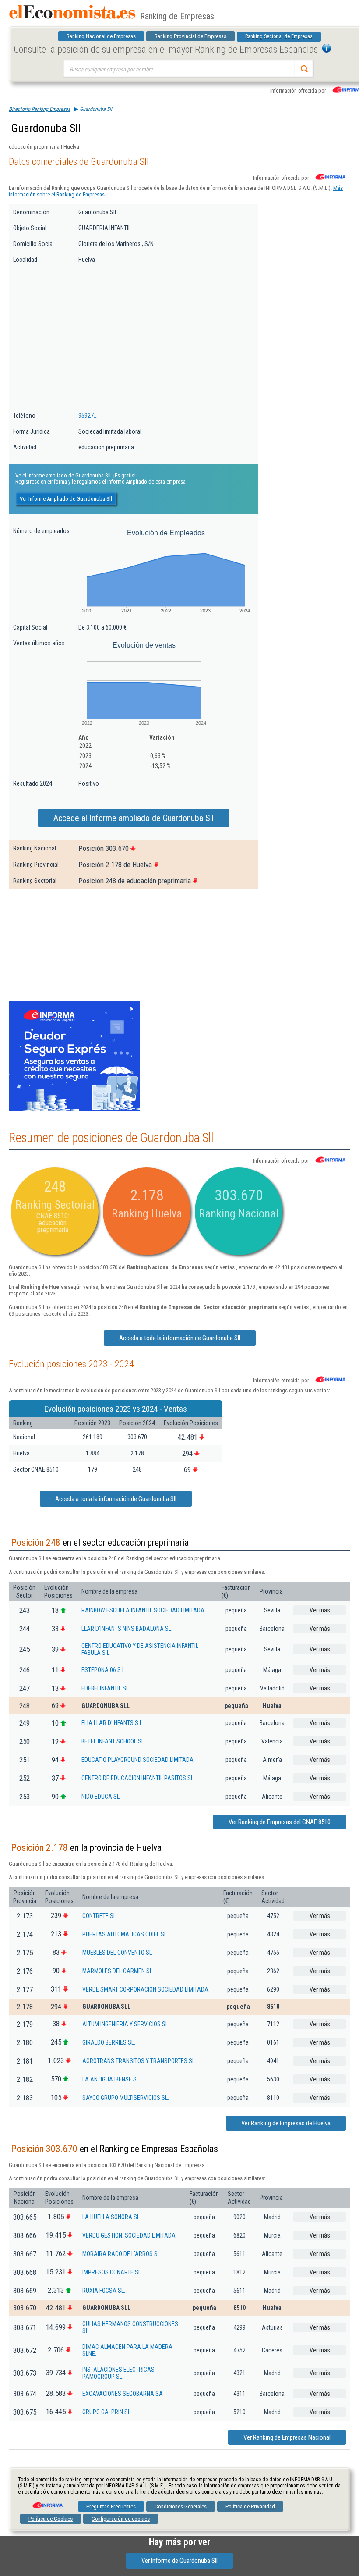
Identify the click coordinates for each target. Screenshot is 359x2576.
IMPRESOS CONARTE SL (112, 2272)
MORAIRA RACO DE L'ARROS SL (121, 2254)
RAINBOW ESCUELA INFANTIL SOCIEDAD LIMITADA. (144, 1610)
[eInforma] (47, 2502)
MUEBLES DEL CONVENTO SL (117, 1953)
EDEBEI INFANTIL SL (105, 1688)
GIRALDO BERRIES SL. (109, 2042)
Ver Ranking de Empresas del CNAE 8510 (280, 1822)
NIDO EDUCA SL (100, 1797)
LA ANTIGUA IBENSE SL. (111, 2079)
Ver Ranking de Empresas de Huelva (286, 2123)
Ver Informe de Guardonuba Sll (179, 2561)
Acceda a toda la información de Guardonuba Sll (180, 1338)
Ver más (320, 1610)
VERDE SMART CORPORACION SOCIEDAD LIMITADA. (146, 1989)
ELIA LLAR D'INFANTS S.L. (113, 1723)
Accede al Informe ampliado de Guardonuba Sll (134, 818)
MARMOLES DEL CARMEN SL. (118, 1971)
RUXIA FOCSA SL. (104, 2291)
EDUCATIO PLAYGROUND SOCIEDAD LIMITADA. (138, 1760)
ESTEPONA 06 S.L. (104, 1670)
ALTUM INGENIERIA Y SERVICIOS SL (125, 2024)
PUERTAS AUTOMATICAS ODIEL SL (125, 1934)
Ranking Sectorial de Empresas (279, 36)
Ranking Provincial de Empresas (190, 36)
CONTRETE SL (99, 1916)
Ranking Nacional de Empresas (101, 36)
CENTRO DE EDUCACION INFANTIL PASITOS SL (137, 1778)
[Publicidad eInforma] (74, 1109)
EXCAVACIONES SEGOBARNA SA (123, 2394)
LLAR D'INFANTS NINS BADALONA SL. (127, 1629)
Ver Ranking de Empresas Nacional (287, 2437)
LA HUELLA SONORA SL (111, 2217)
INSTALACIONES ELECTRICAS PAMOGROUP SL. (118, 2373)
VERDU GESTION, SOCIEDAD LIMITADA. (130, 2235)
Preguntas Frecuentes (111, 2507)
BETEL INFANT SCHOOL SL (113, 1741)
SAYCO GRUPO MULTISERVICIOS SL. (126, 2098)
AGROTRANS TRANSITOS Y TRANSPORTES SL (139, 2061)
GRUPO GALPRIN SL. (107, 2412)
